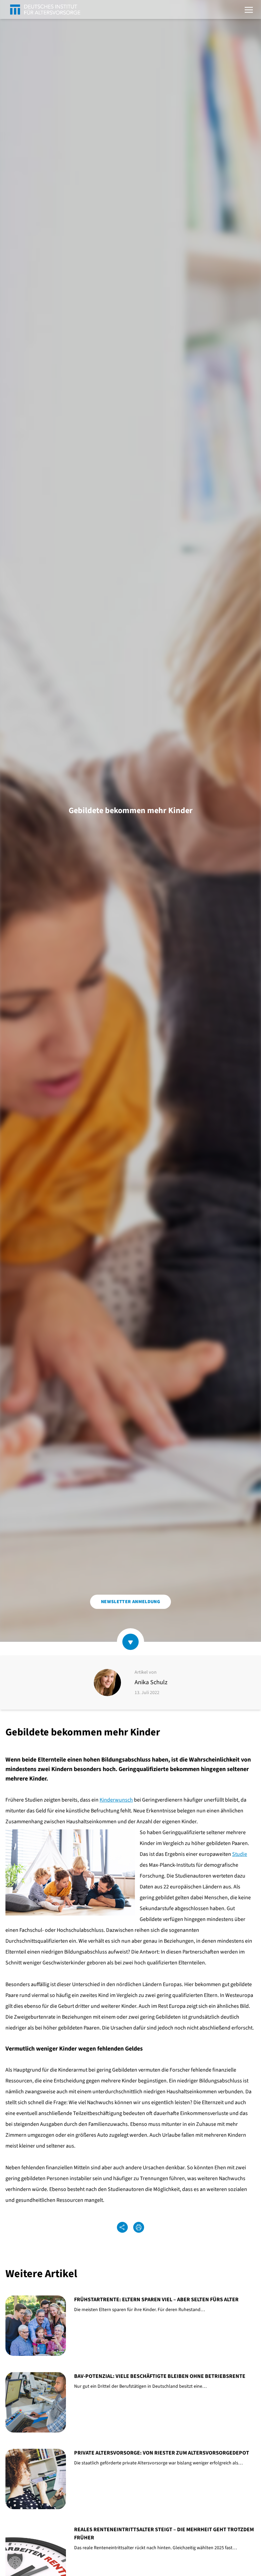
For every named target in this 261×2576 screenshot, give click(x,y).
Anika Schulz (151, 1682)
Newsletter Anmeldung (130, 1602)
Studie (240, 1854)
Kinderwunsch (116, 1800)
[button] (15, 2561)
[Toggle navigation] (249, 9)
